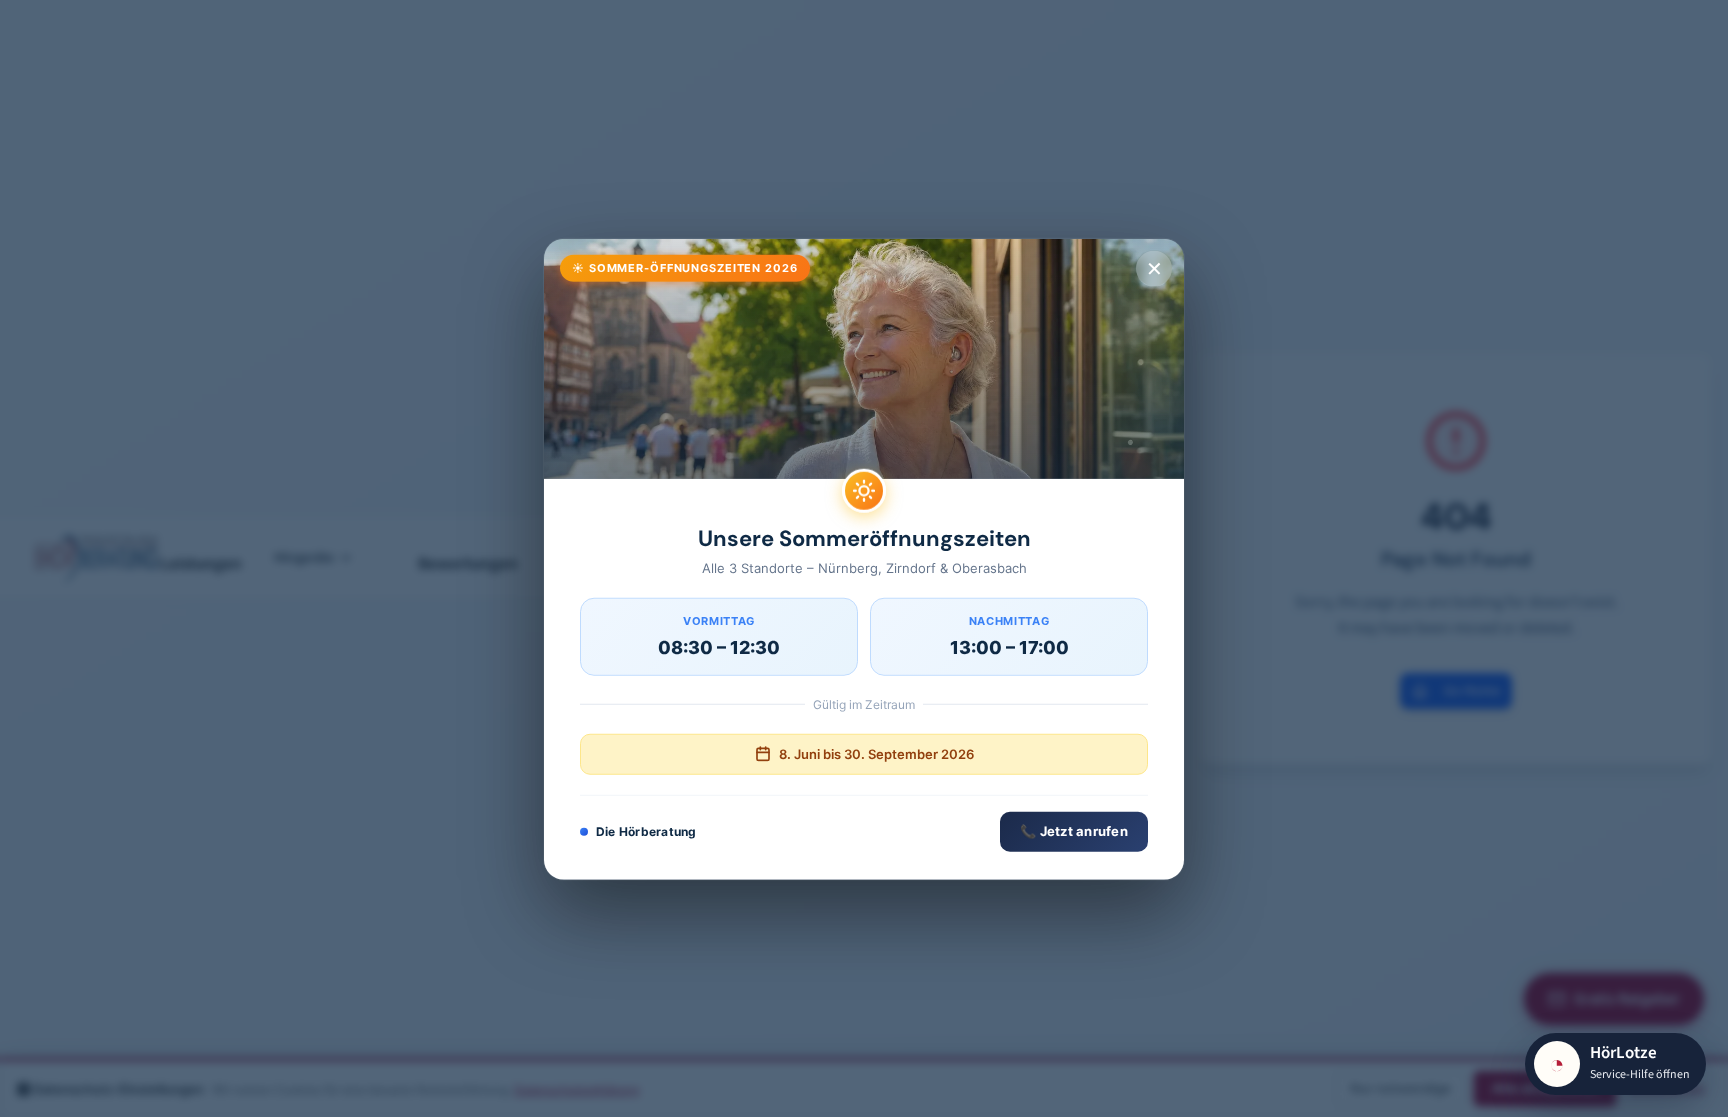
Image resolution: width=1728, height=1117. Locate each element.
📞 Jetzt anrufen (1074, 830)
